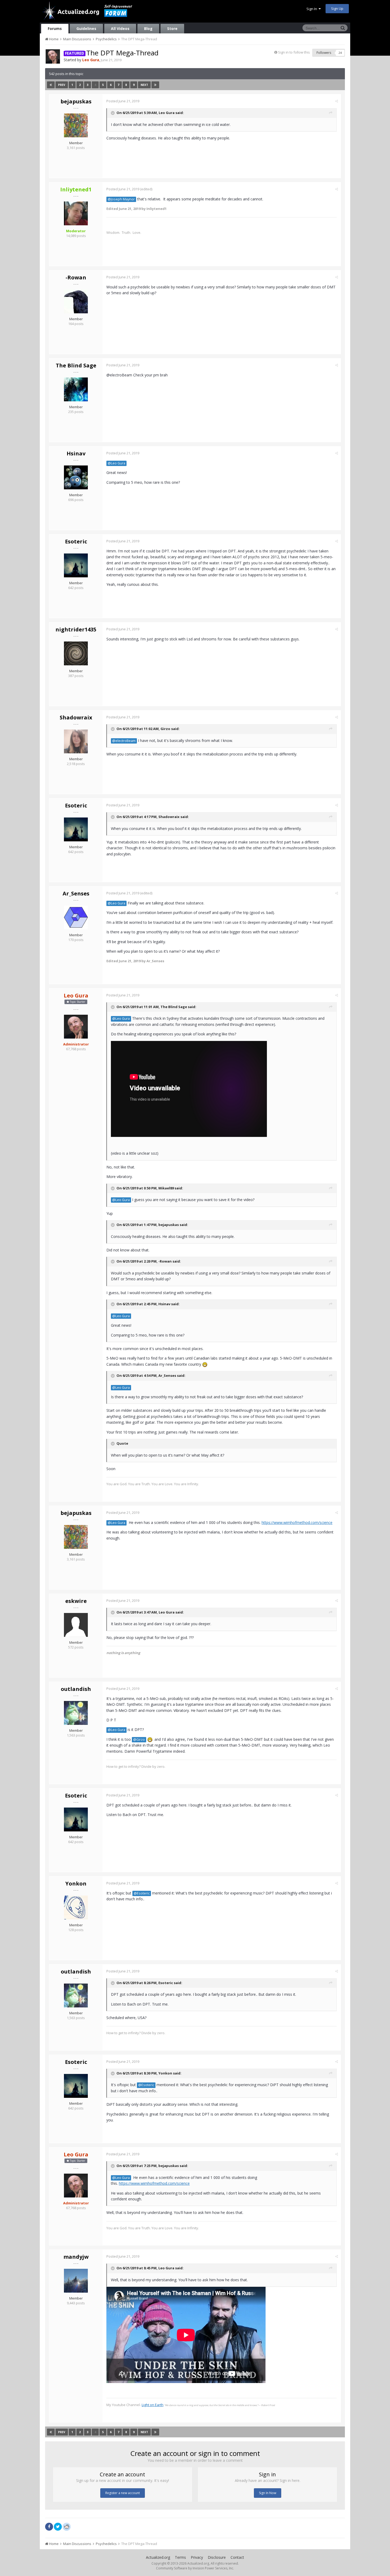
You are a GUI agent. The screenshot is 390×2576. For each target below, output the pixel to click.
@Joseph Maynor (121, 199)
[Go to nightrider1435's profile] (76, 653)
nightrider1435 (76, 629)
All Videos (120, 28)
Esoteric (76, 541)
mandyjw (76, 2257)
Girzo (165, 729)
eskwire (76, 1601)
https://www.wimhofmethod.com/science (297, 1522)
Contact (237, 2557)
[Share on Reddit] (67, 2526)
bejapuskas (76, 101)
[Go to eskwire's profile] (76, 1625)
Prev (62, 85)
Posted (123, 101)
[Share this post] (337, 101)
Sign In (313, 9)
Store (172, 28)
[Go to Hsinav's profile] (76, 477)
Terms (180, 2557)
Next (144, 85)
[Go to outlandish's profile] (76, 1713)
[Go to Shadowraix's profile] (76, 741)
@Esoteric (142, 1893)
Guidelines (86, 28)
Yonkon (76, 1883)
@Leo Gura (116, 463)
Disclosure (217, 2557)
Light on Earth (153, 2405)
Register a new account (123, 2493)
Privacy (197, 2557)
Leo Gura (167, 113)
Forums (55, 28)
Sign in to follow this (294, 52)
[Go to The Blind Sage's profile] (76, 389)
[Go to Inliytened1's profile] (76, 213)
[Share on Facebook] (49, 2527)
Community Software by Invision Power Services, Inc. (195, 2568)
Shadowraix (76, 717)
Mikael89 (166, 1188)
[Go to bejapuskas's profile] (76, 125)
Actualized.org (158, 2557)
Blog (148, 28)
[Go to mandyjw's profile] (76, 2281)
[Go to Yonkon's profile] (76, 1907)
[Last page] (155, 85)
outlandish (76, 1689)
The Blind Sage (76, 365)
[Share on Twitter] (58, 2527)
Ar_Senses (76, 893)
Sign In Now (268, 2493)
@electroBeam (124, 741)
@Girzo (139, 1740)
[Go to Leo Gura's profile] (53, 56)
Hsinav (76, 453)
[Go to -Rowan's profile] (76, 301)
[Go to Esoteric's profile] (76, 565)
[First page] (51, 85)
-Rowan (76, 277)
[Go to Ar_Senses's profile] (76, 917)
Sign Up (337, 8)
